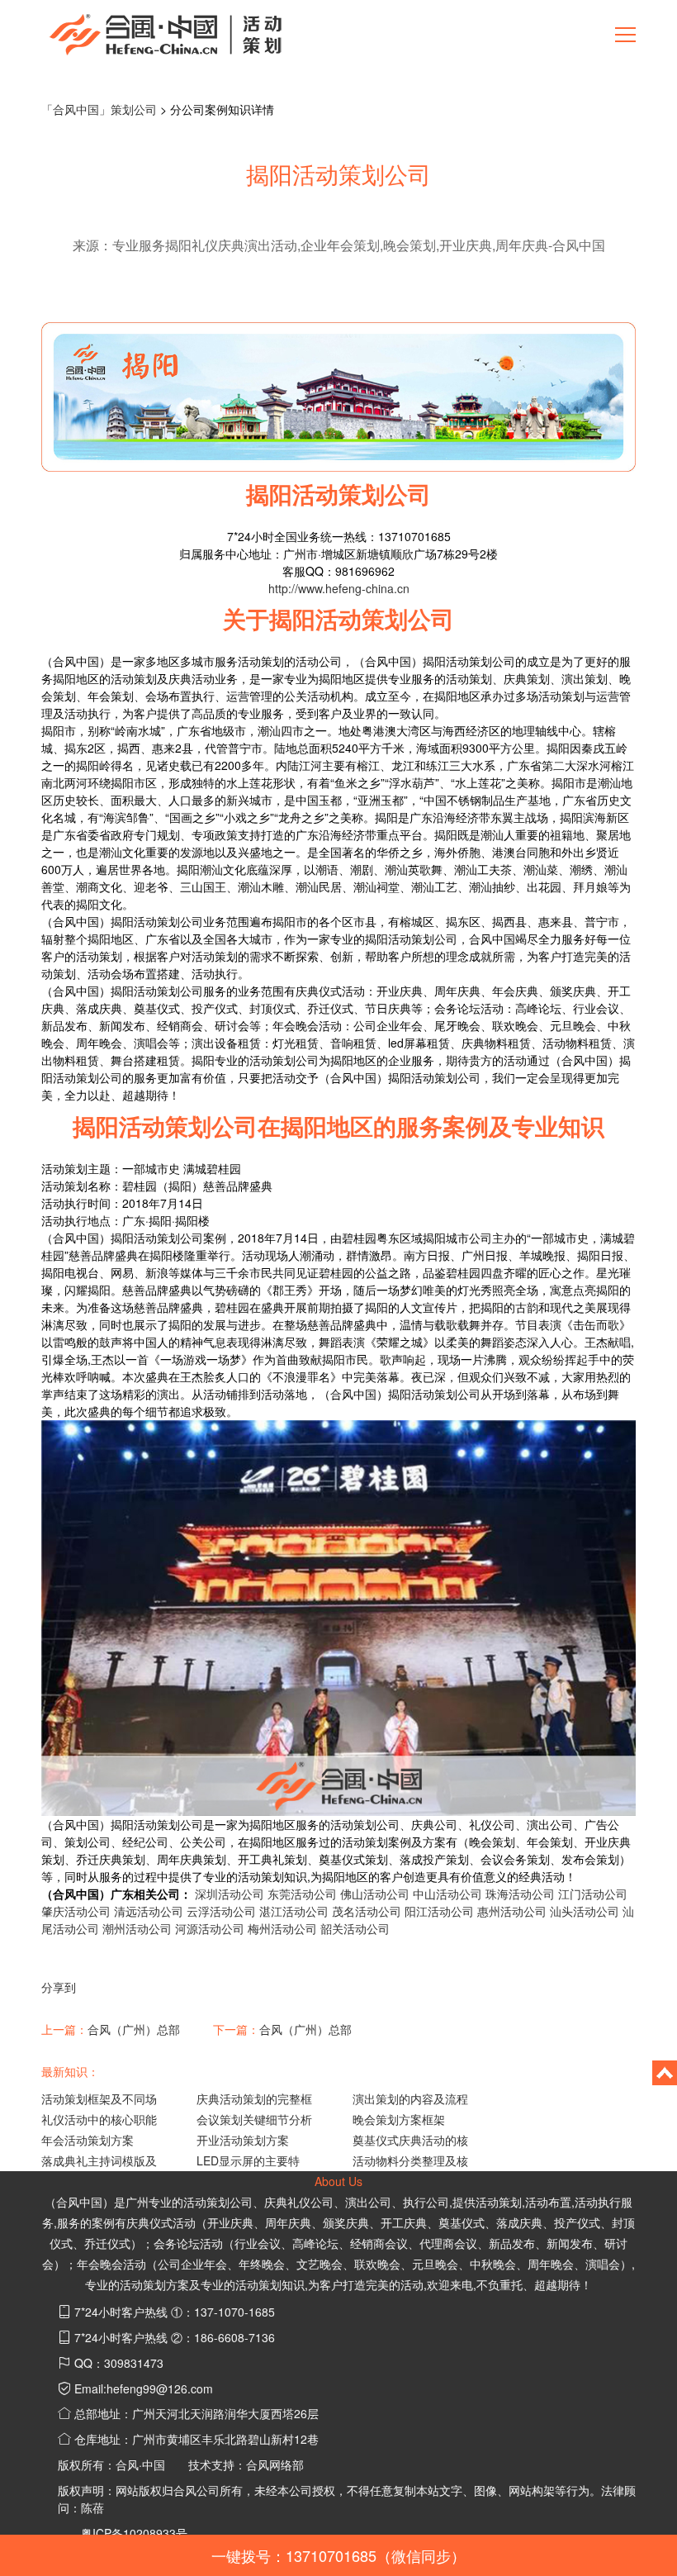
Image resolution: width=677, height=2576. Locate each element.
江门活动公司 (593, 1894)
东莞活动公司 (302, 1894)
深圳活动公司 (230, 1894)
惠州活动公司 (512, 1911)
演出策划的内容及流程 (410, 2098)
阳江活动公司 (439, 1911)
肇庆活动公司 (76, 1911)
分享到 (59, 1987)
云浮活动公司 (221, 1911)
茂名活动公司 (367, 1911)
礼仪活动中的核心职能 (99, 2119)
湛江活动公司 (294, 1911)
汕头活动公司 (585, 1911)
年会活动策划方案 (88, 2140)
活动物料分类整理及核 (410, 2160)
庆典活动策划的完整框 (254, 2098)
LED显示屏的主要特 (248, 2160)
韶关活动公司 (355, 1928)
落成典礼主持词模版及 (99, 2160)
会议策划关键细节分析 (254, 2119)
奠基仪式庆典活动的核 (410, 2140)
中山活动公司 (447, 1894)
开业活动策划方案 (243, 2140)
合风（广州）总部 (134, 2029)
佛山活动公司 (375, 1894)
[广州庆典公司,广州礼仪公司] (165, 33)
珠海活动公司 (520, 1894)
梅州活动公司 (282, 1928)
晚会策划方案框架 (399, 2119)
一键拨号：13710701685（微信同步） (338, 2555)
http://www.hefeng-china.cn (339, 588)
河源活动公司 (210, 1928)
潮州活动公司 (137, 1928)
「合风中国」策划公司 (99, 109)
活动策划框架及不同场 (99, 2098)
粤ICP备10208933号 (134, 2533)
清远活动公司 (149, 1911)
